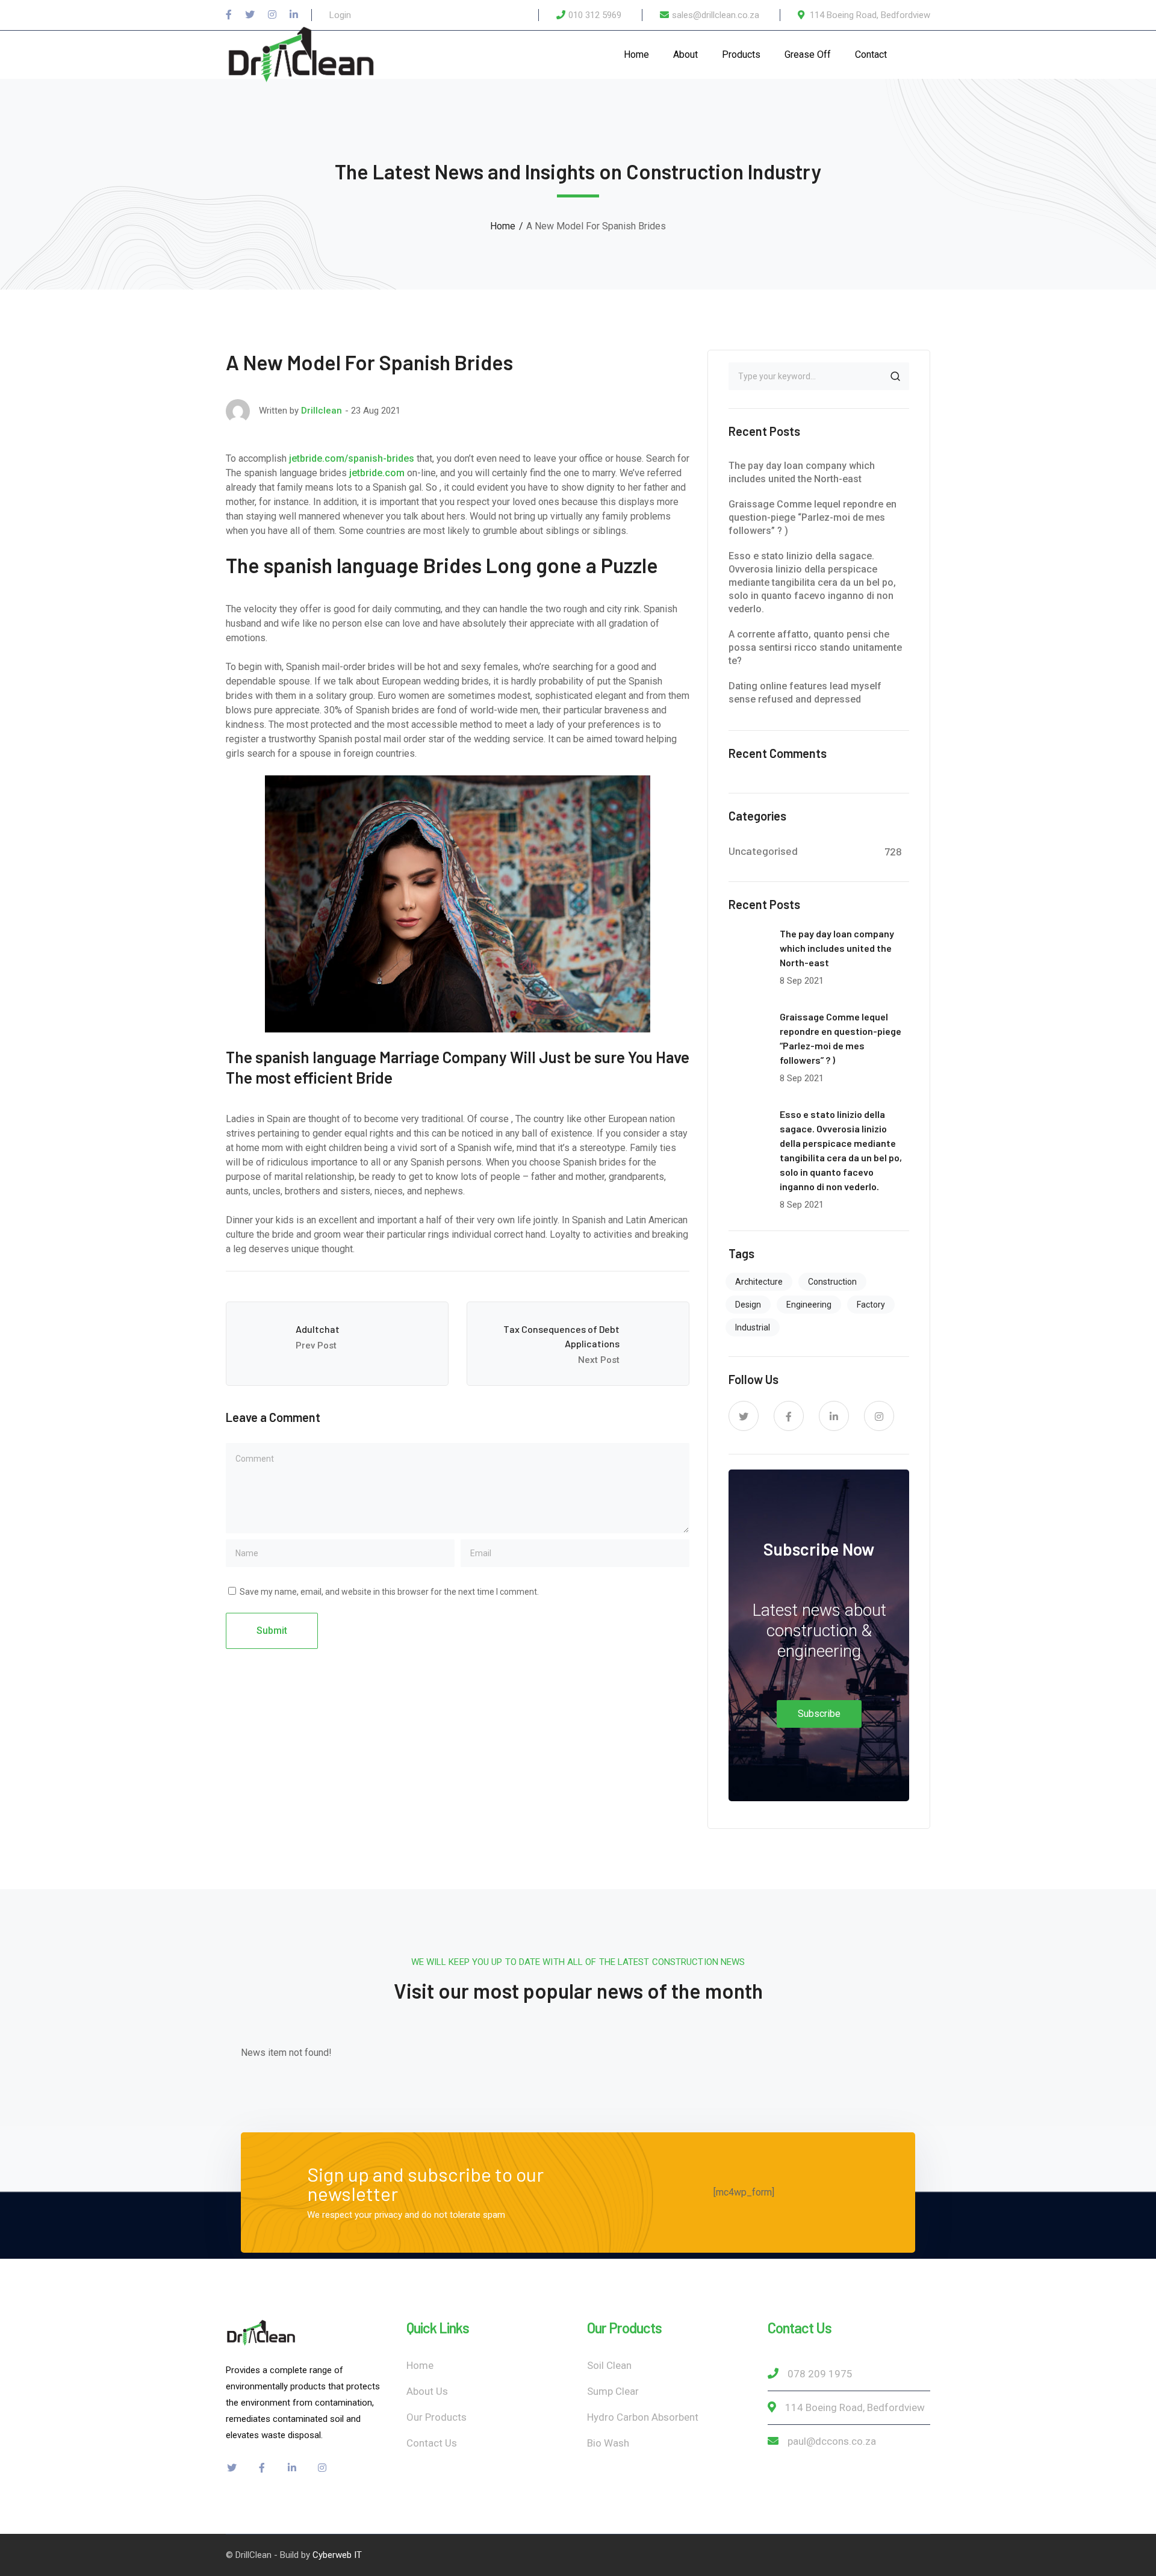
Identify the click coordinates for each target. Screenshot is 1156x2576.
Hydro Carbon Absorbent (643, 2417)
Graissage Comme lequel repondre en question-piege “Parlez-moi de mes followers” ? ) (813, 517)
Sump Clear (613, 2391)
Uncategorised (763, 851)
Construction (832, 1282)
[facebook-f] (789, 1416)
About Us (427, 2391)
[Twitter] (250, 15)
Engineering (809, 1305)
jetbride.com (377, 473)
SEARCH (895, 376)
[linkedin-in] (834, 1416)
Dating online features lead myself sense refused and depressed (805, 693)
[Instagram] (272, 15)
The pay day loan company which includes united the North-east (802, 472)
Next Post (599, 1360)
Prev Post (316, 1345)
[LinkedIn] (294, 15)
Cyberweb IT (337, 2555)
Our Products (437, 2417)
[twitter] (744, 1416)
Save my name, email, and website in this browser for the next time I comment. (389, 1592)
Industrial (753, 1327)
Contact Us (432, 2443)
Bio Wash (608, 2443)
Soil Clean (609, 2365)
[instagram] (879, 1416)
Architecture (759, 1282)
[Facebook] (229, 15)
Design (748, 1305)
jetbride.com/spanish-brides (352, 458)
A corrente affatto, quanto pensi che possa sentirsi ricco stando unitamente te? (815, 647)
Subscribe (819, 1714)
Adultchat (318, 1329)
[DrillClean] (301, 54)
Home (503, 226)
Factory (871, 1305)
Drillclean (322, 411)
